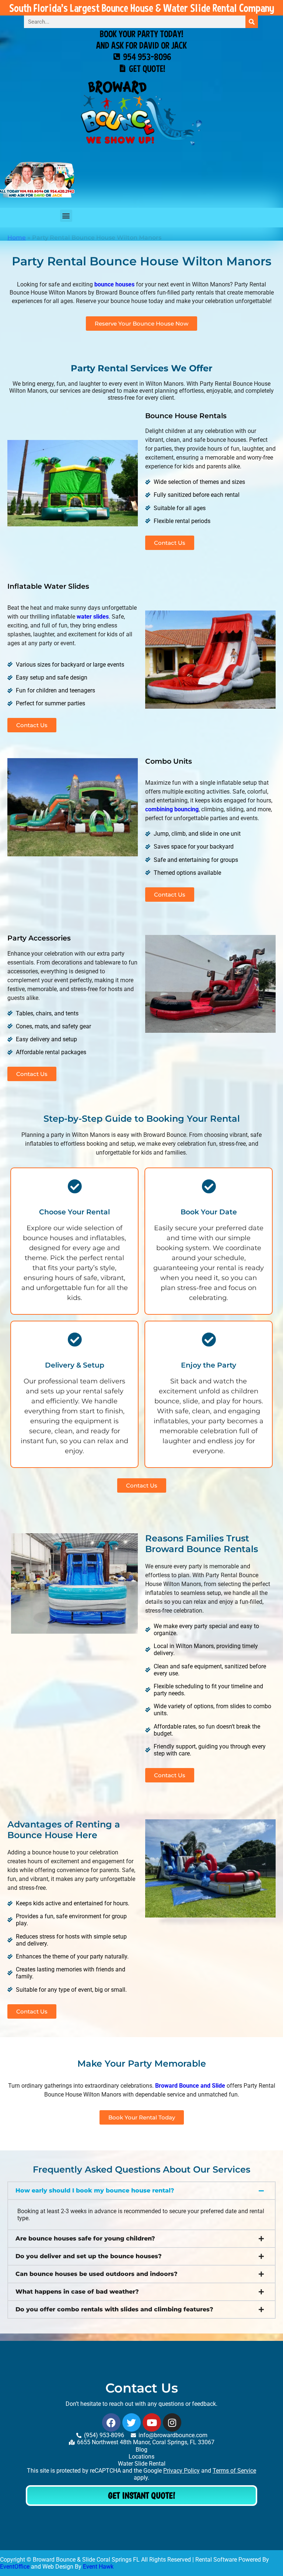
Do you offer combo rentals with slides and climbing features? (114, 2309)
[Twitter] (132, 2422)
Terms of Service (234, 2471)
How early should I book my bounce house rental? (95, 2190)
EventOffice (15, 2567)
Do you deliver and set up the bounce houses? (89, 2256)
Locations (141, 2457)
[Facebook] (111, 2422)
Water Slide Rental (142, 2464)
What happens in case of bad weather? (77, 2292)
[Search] (252, 22)
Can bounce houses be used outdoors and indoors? (97, 2274)
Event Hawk (98, 2567)
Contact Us (142, 2388)
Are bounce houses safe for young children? (85, 2238)
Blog (141, 2450)
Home (17, 238)
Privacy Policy (181, 2471)
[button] (141, 2191)
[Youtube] (152, 2422)
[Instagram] (172, 2422)
